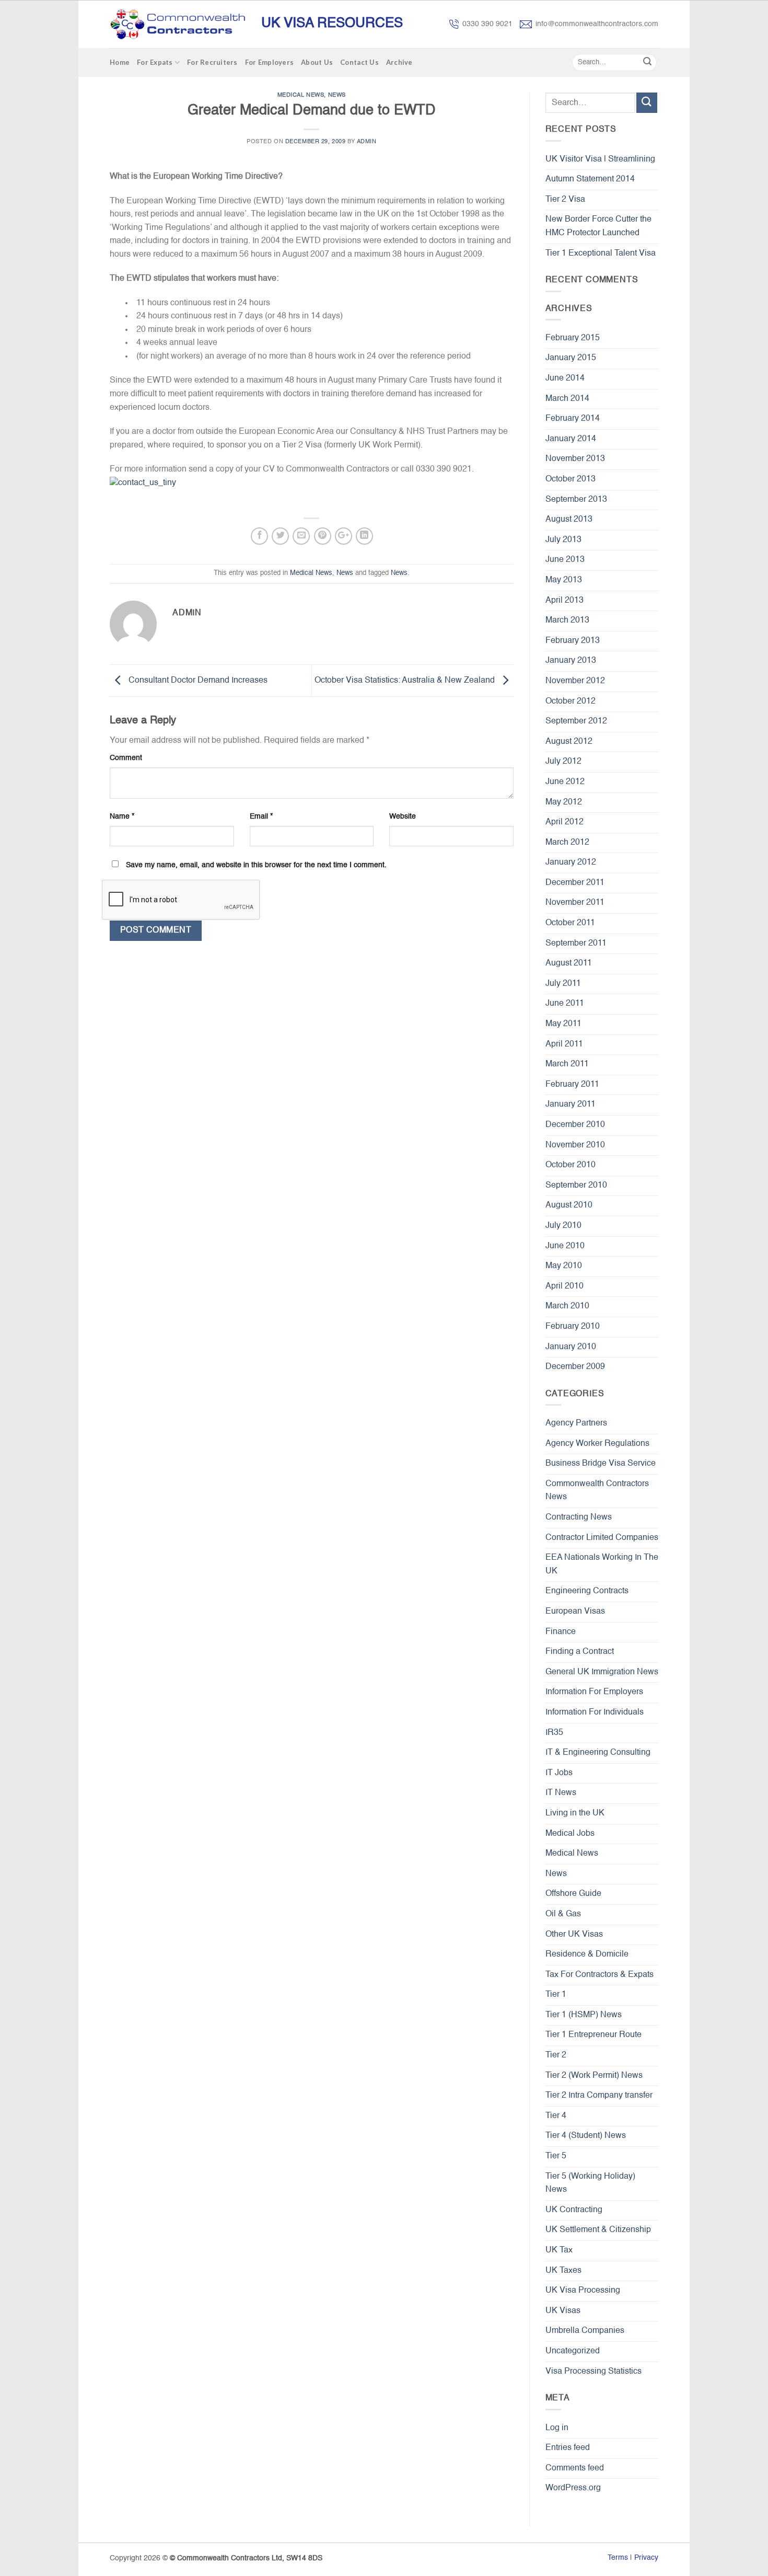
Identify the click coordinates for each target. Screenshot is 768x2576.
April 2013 (565, 601)
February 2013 (573, 641)
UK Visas (563, 2311)
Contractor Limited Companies (602, 1538)
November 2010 (575, 1145)
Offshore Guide (573, 1894)
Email (261, 816)
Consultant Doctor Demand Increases (197, 681)
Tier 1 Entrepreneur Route (594, 2035)
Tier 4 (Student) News (586, 2136)
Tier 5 (556, 2156)
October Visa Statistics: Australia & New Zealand (406, 681)
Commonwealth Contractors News (597, 1491)
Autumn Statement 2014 (590, 179)
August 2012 (569, 742)
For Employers (269, 62)
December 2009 (575, 1367)
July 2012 (563, 762)
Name (122, 816)
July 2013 (563, 540)
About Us (317, 62)
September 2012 (576, 721)
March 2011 (567, 1064)
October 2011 (570, 923)
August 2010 (569, 1205)
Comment (126, 758)
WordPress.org (573, 2488)
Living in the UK (575, 1813)
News (337, 95)
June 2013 (565, 560)
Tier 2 (556, 2055)
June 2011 (565, 1004)
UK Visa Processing (583, 2291)
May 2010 (564, 1266)
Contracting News (579, 1517)
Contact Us (359, 62)
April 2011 (564, 1044)
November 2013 (575, 459)
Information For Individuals (595, 1712)
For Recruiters (212, 62)
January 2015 (571, 358)
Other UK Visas (574, 1935)
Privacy (646, 2558)
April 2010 (565, 1286)
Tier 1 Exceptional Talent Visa (601, 254)
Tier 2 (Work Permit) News (594, 2076)
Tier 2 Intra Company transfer (599, 2096)
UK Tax (559, 2250)
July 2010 (563, 1226)
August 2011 (569, 963)
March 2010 (567, 1306)
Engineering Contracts (587, 1591)
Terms (618, 2558)
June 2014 (565, 378)
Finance (561, 1632)
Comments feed (575, 2468)
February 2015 (573, 338)
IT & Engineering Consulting (598, 1753)
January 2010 (571, 1347)
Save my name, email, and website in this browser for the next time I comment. (256, 865)
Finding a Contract (580, 1652)
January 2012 (571, 862)
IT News (561, 1793)
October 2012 (571, 701)
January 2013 (571, 661)
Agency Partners (576, 1423)
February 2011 (572, 1085)
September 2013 (576, 500)
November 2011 (575, 903)
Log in (557, 2428)
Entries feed (568, 2448)
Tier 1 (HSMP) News (584, 2015)
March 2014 (567, 399)
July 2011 (563, 984)
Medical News (301, 95)
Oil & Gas (563, 1914)
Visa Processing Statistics (594, 2372)
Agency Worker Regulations (597, 1444)
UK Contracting (574, 2210)
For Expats (155, 62)
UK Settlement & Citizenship (598, 2230)
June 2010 (565, 1246)
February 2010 (573, 1327)
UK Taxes (563, 2271)
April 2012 (565, 822)
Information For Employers (594, 1692)
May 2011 (563, 1024)
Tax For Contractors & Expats (600, 1975)
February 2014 (573, 419)
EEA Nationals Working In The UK (602, 1565)
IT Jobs (559, 1773)
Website (403, 816)
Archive (399, 62)
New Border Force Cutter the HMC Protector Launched (598, 226)
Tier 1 (556, 1995)
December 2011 (575, 883)
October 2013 (571, 479)
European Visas (575, 1612)
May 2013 (564, 580)
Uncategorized (573, 2351)
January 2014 (571, 439)
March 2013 (567, 620)
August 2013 (569, 520)
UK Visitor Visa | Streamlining (600, 159)
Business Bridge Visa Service (601, 1464)
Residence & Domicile (587, 1954)
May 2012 (564, 802)
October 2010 (571, 1165)
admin (367, 142)
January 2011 (571, 1105)
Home (120, 62)
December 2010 (575, 1125)
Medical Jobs (570, 1834)
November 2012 (575, 681)
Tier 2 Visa (565, 200)
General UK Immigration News (602, 1672)
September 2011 (576, 944)
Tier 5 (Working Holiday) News (590, 2183)
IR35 (554, 1733)
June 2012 (565, 782)
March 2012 (567, 843)
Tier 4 (556, 2116)
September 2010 (576, 1186)
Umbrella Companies (585, 2331)
